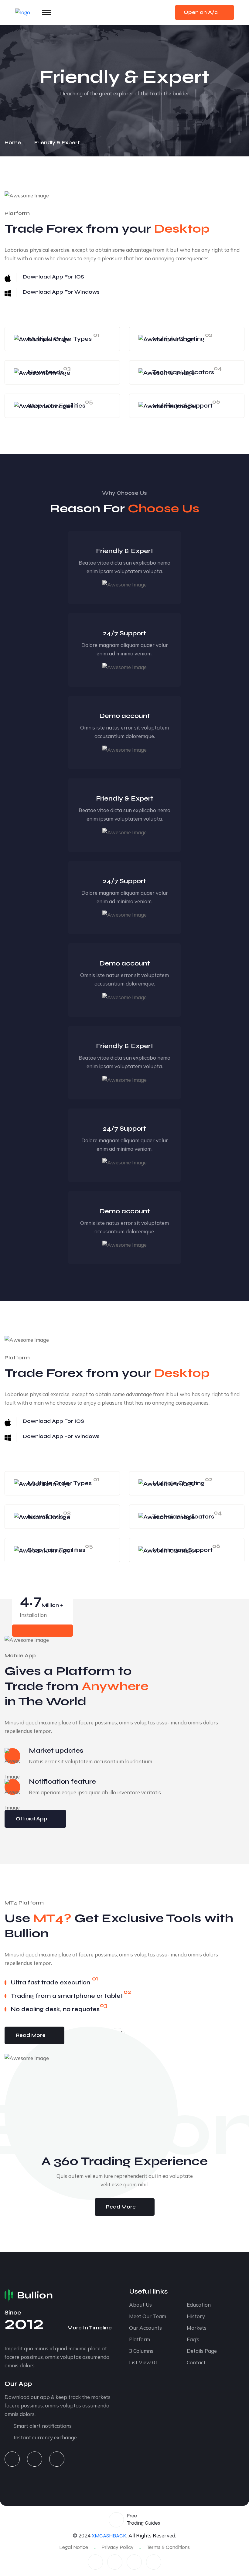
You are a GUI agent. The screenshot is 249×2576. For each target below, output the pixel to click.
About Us (140, 2305)
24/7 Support (124, 633)
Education (199, 2305)
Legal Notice (74, 2547)
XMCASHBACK (109, 2536)
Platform (140, 2339)
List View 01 (144, 2362)
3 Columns (141, 2351)
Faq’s (193, 2339)
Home (14, 143)
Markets (197, 2328)
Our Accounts (145, 2328)
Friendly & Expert (125, 551)
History (196, 2316)
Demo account (125, 716)
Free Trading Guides (143, 2519)
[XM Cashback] (23, 12)
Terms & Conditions (168, 2547)
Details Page (202, 2351)
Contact (196, 2362)
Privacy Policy (118, 2547)
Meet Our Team (148, 2316)
